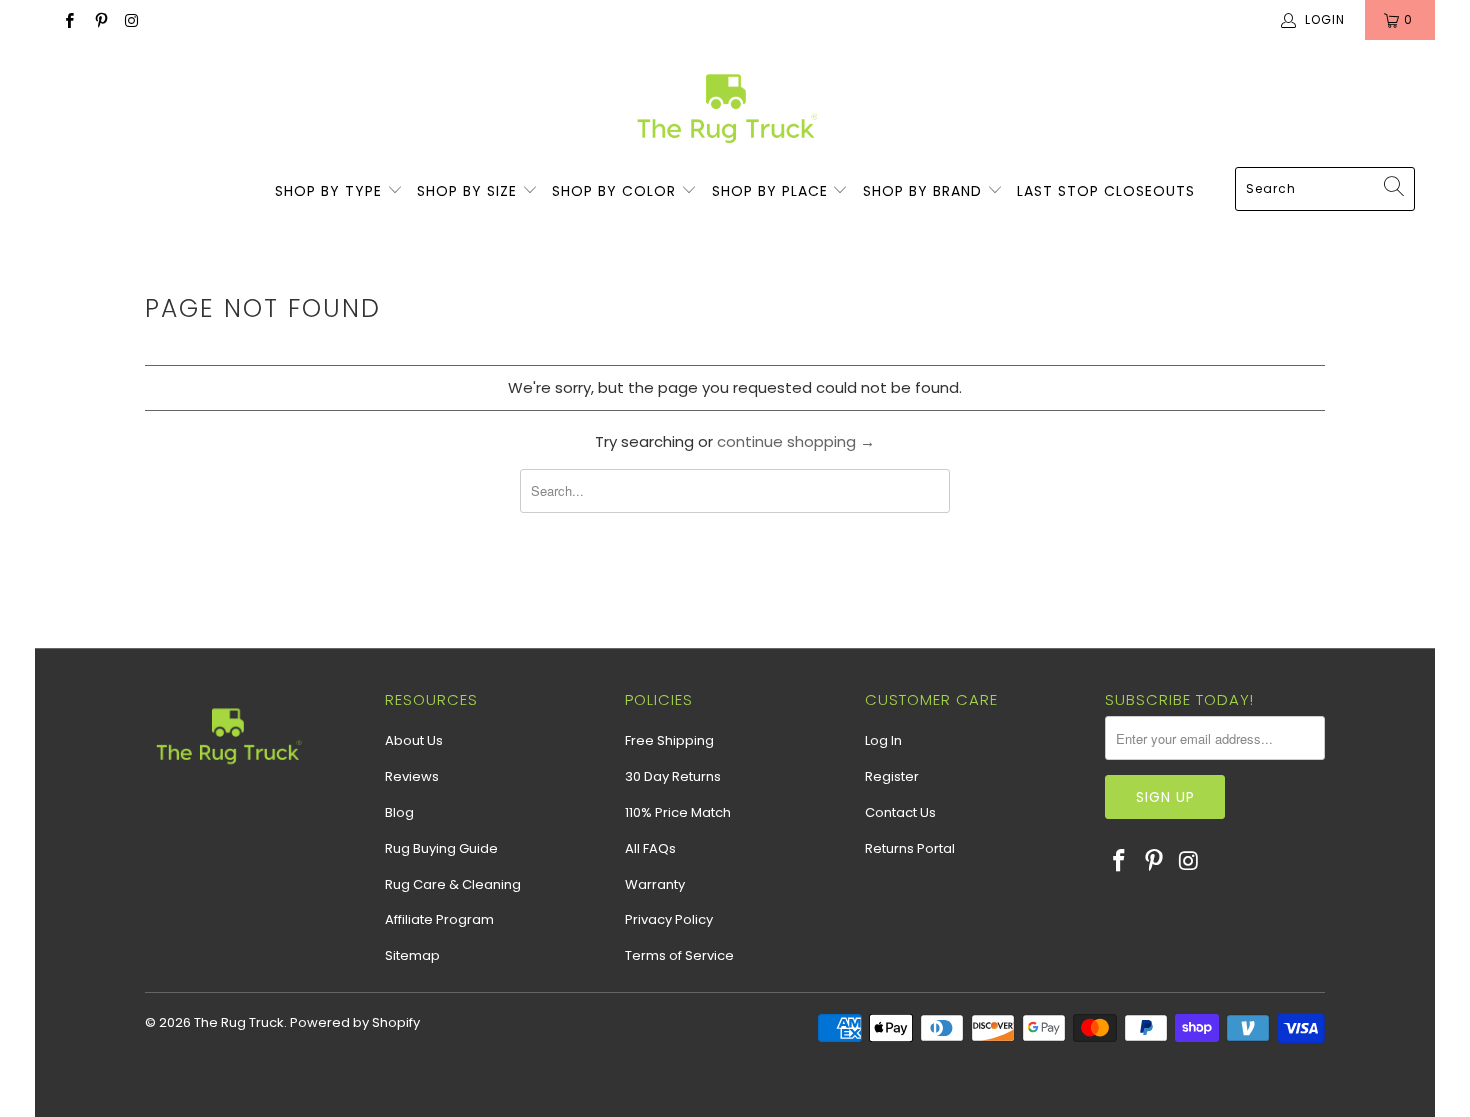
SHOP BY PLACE (772, 191)
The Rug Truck (239, 1022)
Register (892, 776)
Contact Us (900, 812)
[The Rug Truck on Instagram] (131, 19)
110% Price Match (678, 812)
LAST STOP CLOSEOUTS (1106, 191)
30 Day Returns (673, 776)
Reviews (412, 776)
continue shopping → (796, 441)
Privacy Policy (669, 919)
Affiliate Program (439, 919)
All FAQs (650, 848)
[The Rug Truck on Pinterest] (99, 19)
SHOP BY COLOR (616, 191)
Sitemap (412, 955)
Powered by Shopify (355, 1022)
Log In (883, 740)
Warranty (655, 884)
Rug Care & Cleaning (453, 884)
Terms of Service (679, 955)
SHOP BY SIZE (469, 191)
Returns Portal (910, 848)
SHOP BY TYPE (331, 191)
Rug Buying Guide (441, 848)
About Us (414, 740)
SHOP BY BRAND (925, 191)
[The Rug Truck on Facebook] (68, 19)
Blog (399, 812)
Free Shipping (669, 740)
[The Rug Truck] (725, 108)
